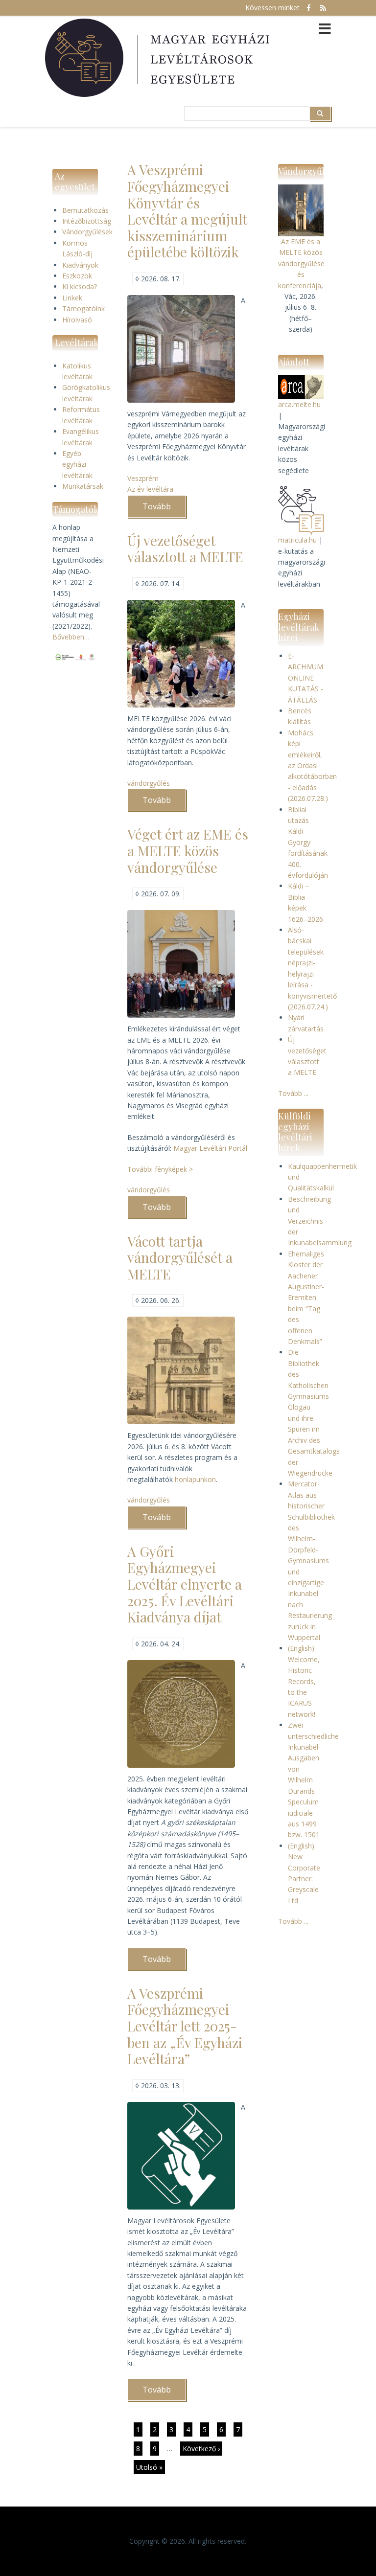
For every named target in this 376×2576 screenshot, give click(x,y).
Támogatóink (83, 308)
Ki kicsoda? (80, 286)
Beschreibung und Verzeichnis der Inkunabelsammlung (320, 1221)
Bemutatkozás (85, 210)
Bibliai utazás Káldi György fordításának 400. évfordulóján (308, 842)
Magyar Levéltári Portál (210, 1148)
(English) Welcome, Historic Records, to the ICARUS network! (304, 1681)
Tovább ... (293, 1093)
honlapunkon (195, 1479)
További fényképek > (160, 1169)
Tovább (164, 509)
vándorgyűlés (149, 783)
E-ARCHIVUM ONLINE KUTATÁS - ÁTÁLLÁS (305, 678)
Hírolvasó (77, 320)
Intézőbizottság (87, 221)
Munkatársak (83, 486)
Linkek (72, 298)
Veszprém (143, 478)
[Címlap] (159, 58)
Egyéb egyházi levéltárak (77, 464)
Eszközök (77, 276)
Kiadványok (80, 265)
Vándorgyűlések (87, 232)
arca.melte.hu (299, 404)
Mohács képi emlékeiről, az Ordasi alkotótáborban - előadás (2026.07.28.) (312, 765)
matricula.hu (297, 540)
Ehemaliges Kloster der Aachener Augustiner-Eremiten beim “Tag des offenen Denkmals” (306, 1298)
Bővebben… (71, 637)
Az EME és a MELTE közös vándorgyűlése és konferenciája (301, 263)
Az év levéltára (150, 489)
